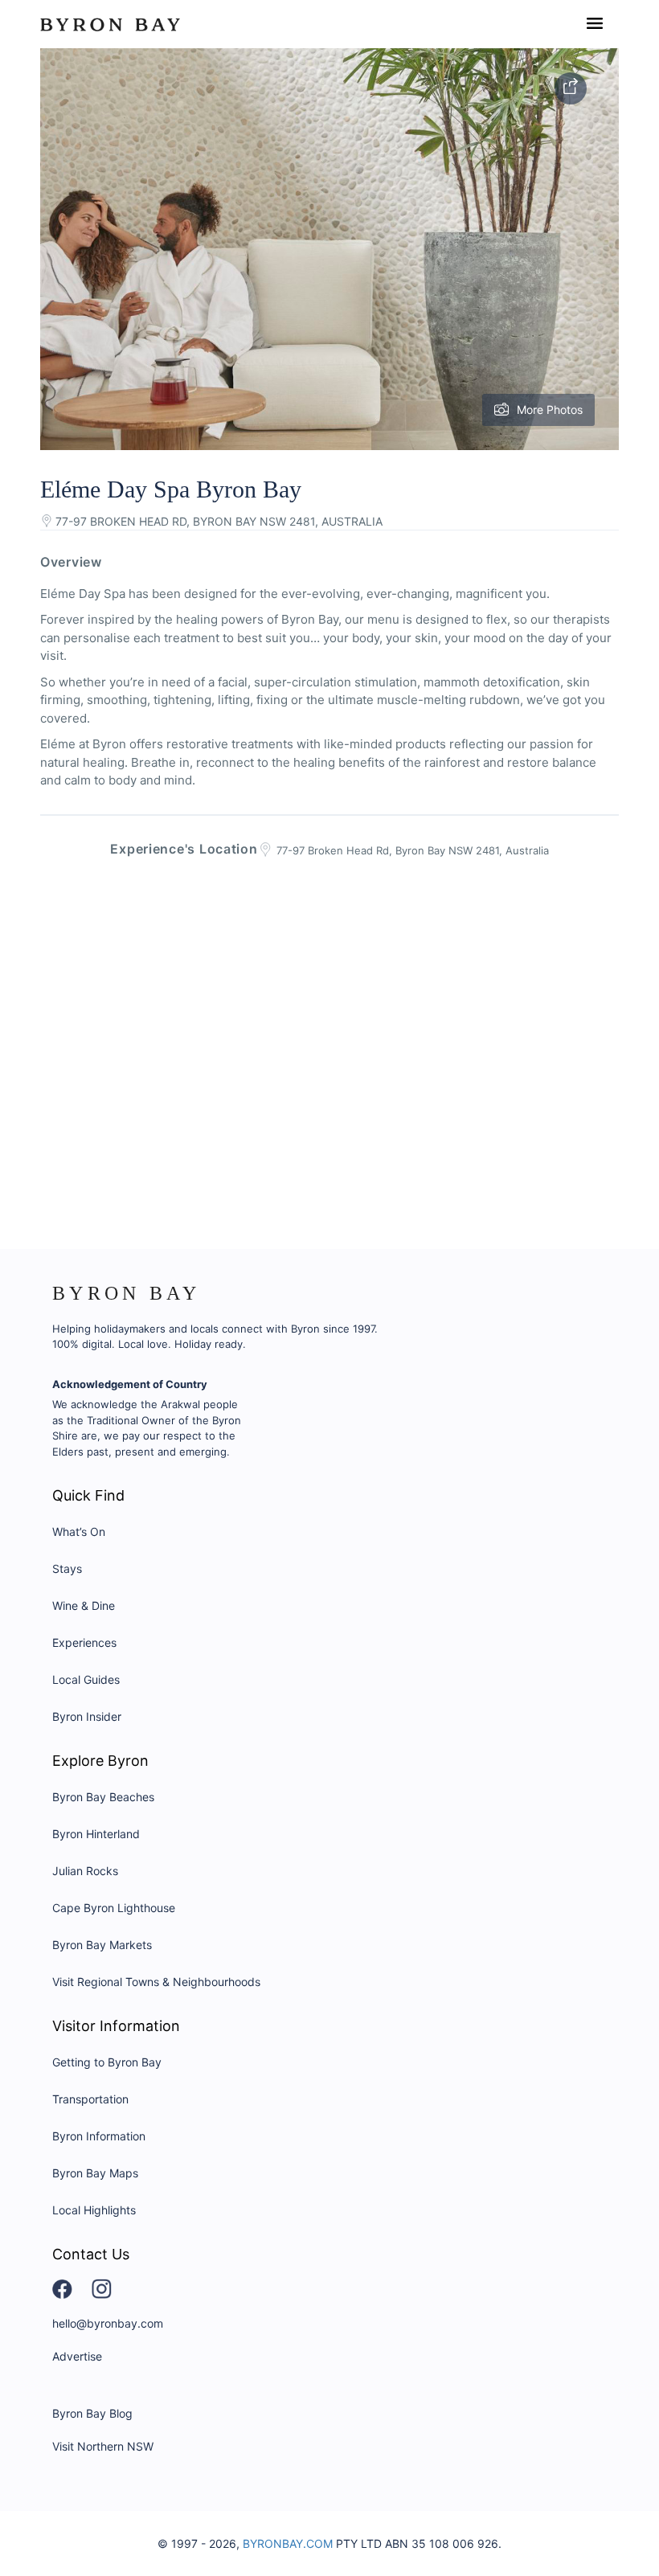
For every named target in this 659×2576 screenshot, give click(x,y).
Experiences (84, 1642)
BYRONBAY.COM (288, 2543)
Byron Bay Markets (102, 1945)
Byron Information (99, 2136)
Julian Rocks (85, 1871)
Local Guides (86, 1679)
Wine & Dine (84, 1605)
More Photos (550, 410)
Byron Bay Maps (95, 2173)
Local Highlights (94, 2210)
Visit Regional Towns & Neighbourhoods (156, 1982)
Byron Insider (87, 1716)
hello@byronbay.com (108, 2323)
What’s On (79, 1532)
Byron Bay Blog (92, 2413)
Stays (67, 1569)
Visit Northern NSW (103, 2446)
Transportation (90, 2099)
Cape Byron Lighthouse (114, 1908)
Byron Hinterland (96, 1834)
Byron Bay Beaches (103, 1797)
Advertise (77, 2356)
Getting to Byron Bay (107, 2062)
